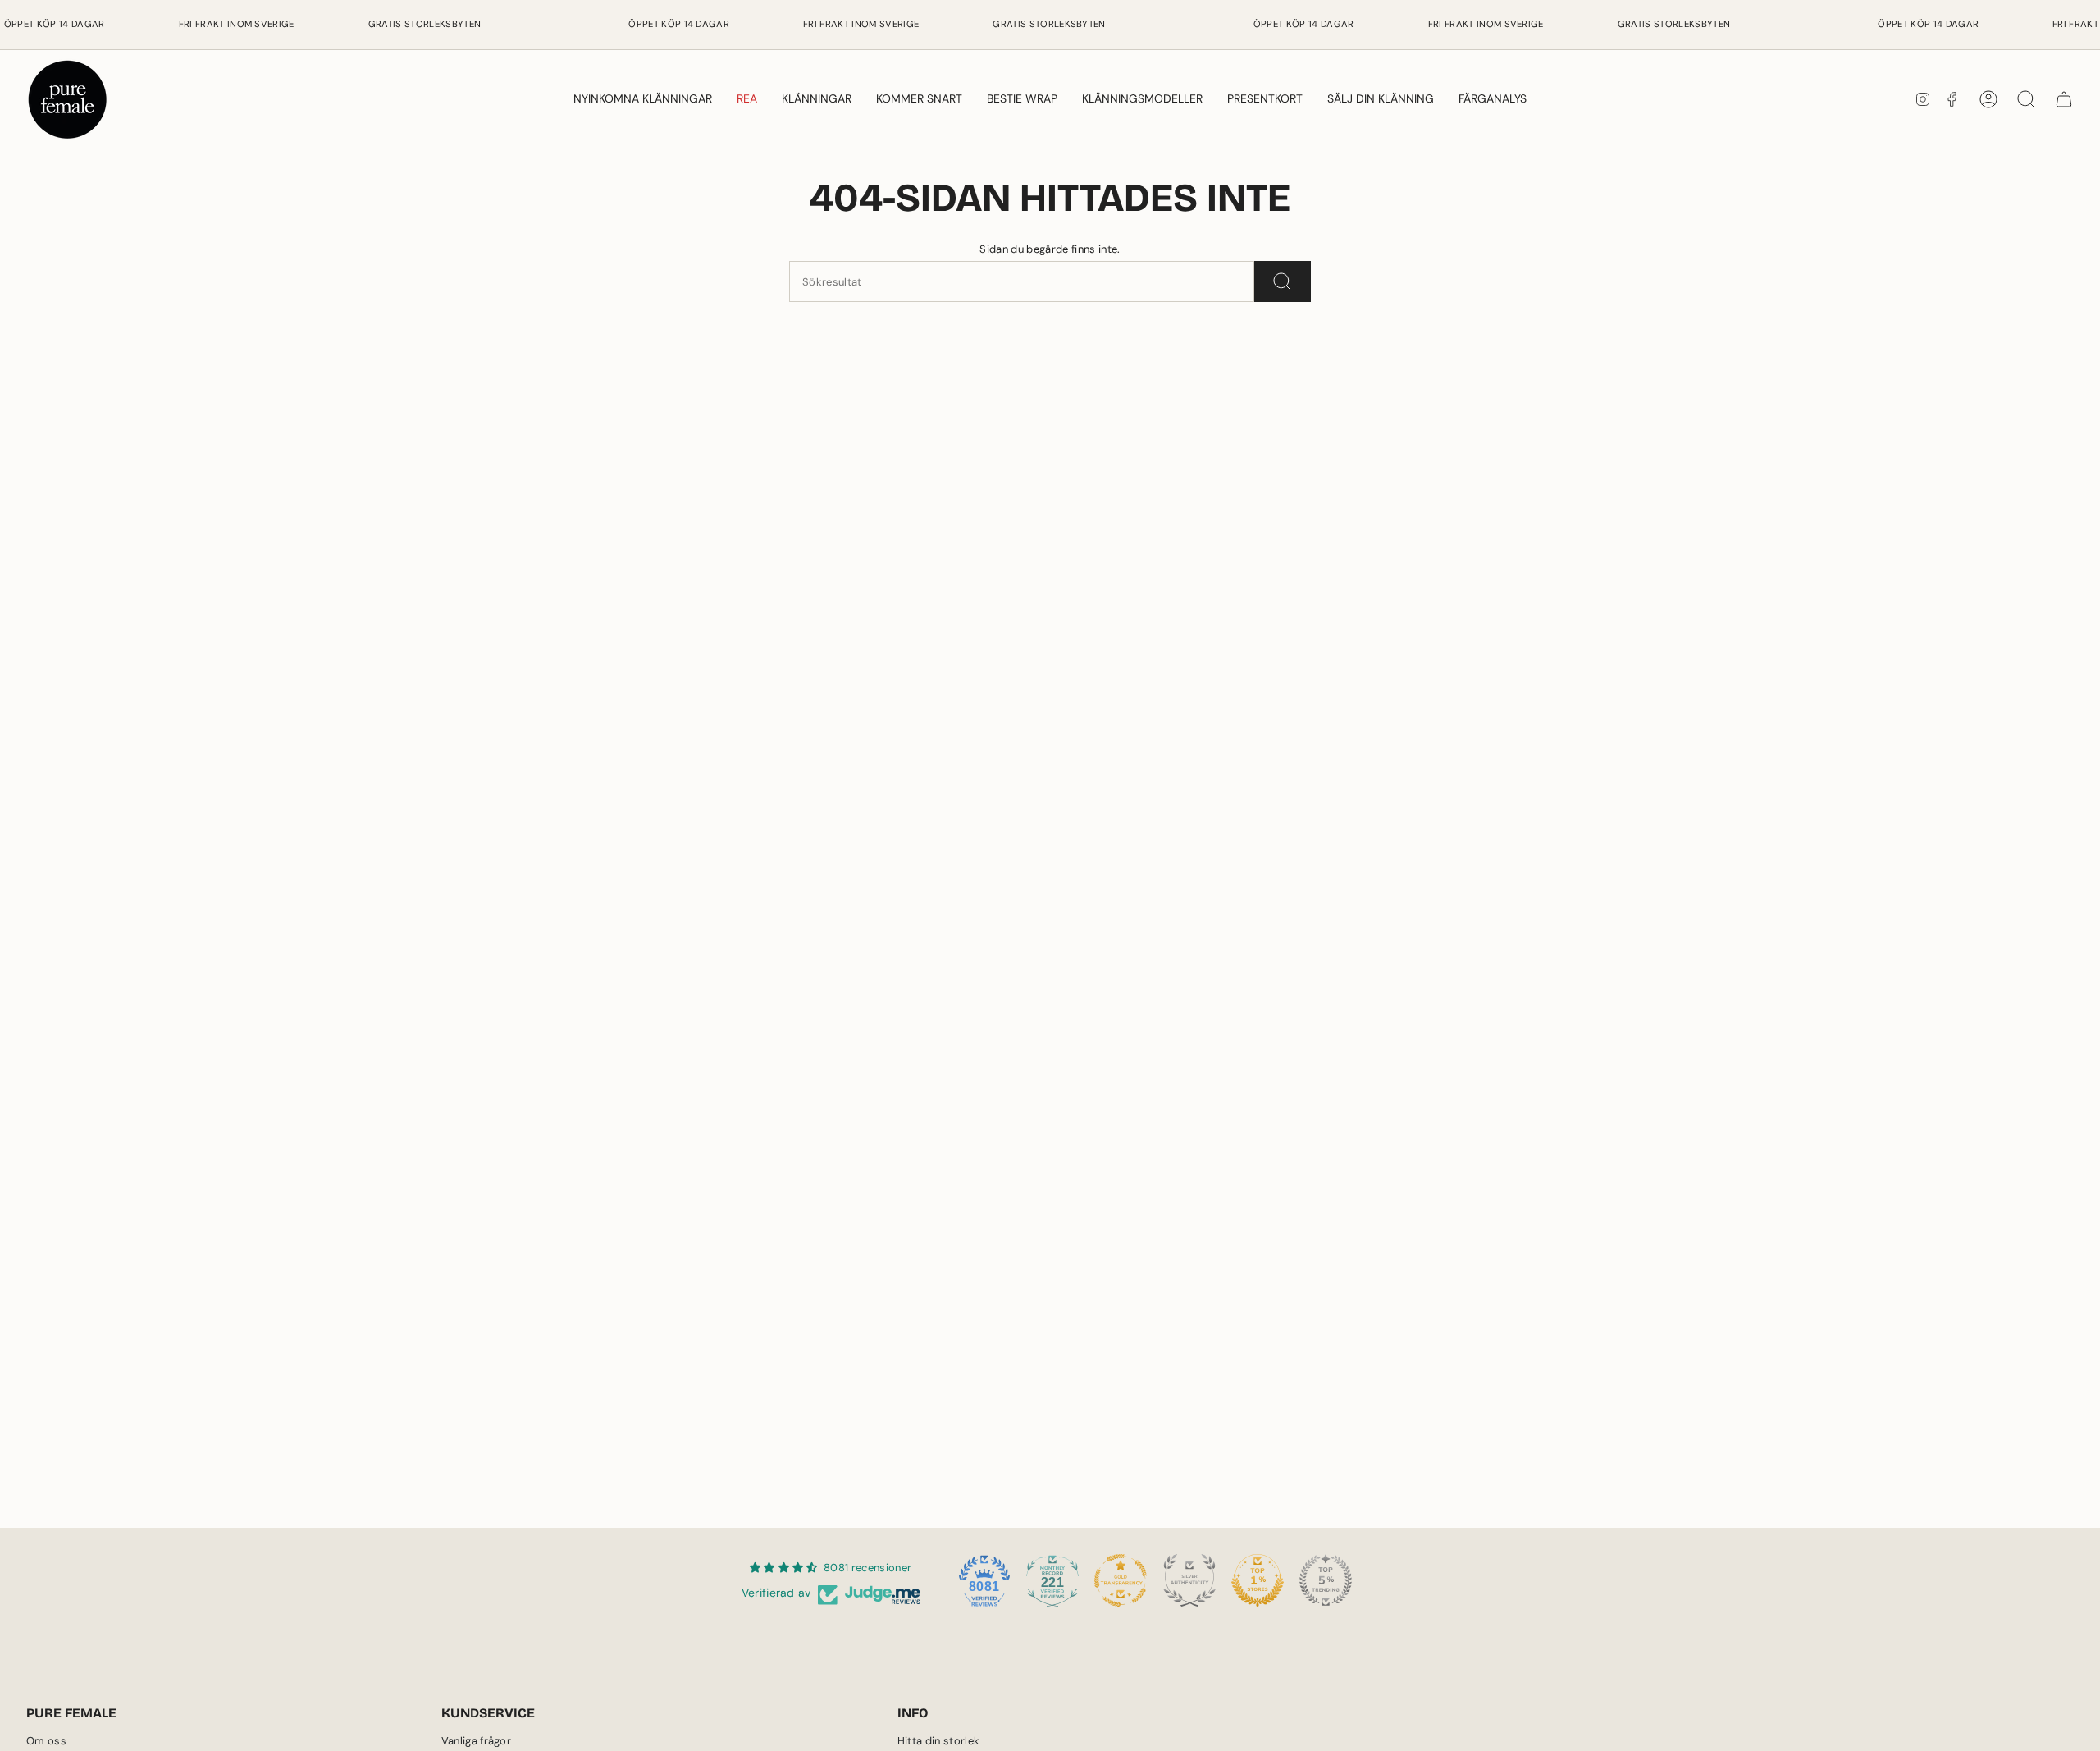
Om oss (46, 1741)
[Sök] (1283, 281)
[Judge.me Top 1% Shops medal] (1258, 1580)
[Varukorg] (2064, 99)
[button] (817, 99)
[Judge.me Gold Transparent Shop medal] (1121, 1580)
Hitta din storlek (939, 1741)
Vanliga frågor (477, 1741)
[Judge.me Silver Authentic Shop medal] (1189, 1580)
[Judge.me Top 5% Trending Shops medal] (1326, 1580)
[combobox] (1022, 281)
